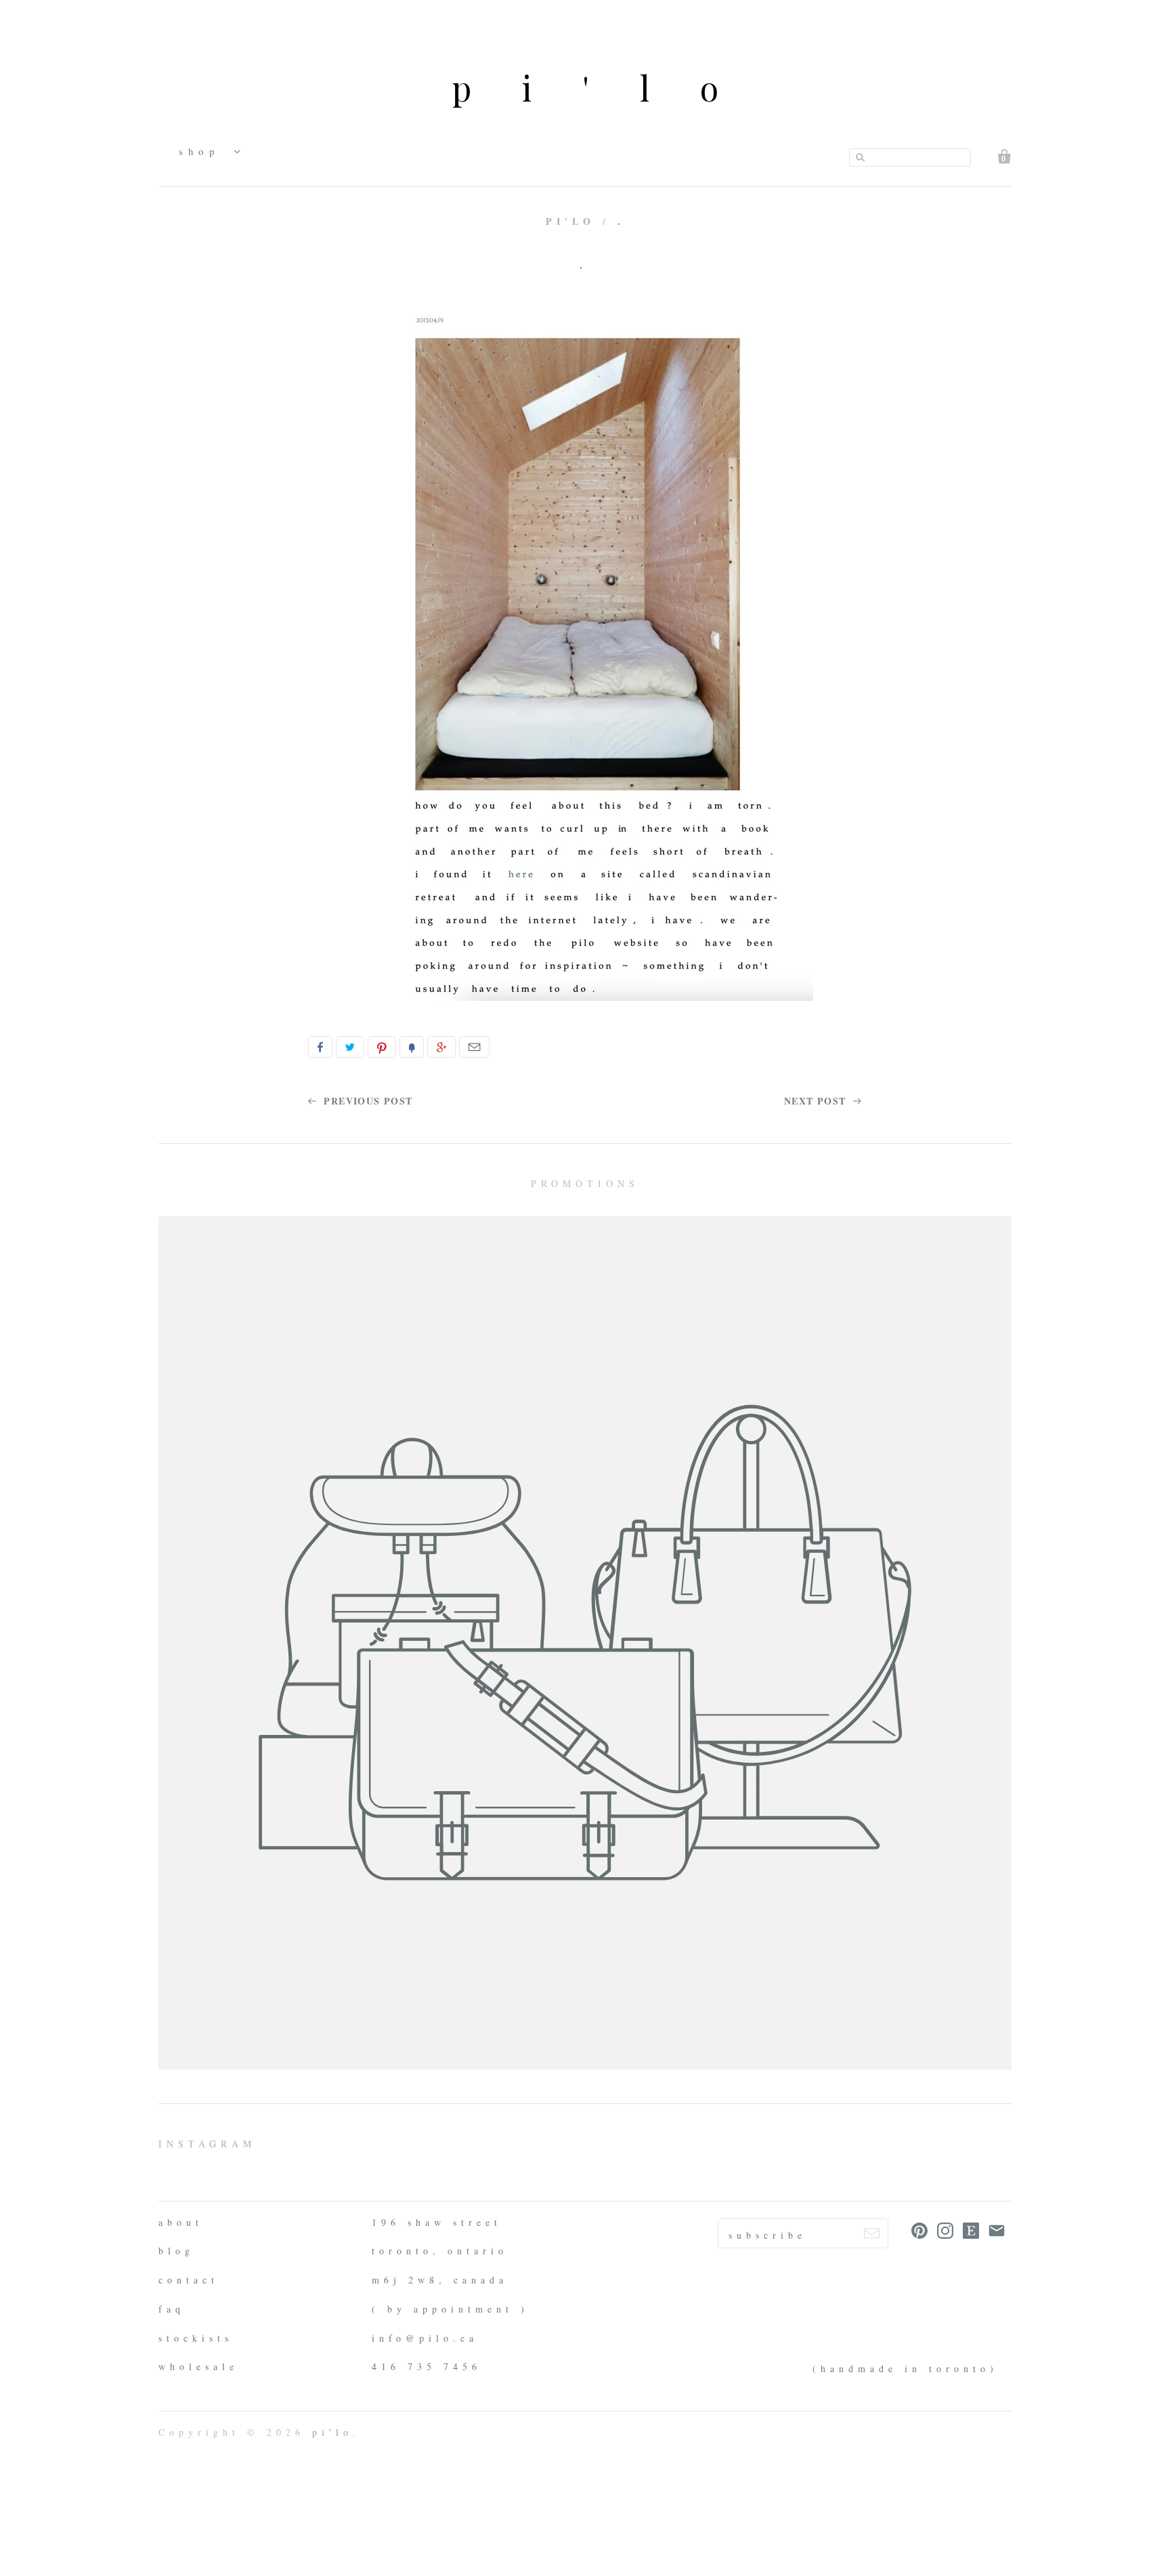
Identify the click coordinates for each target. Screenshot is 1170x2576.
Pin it (382, 1047)
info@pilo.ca (425, 2338)
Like (320, 1047)
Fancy (412, 1047)
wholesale (198, 2366)
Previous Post (367, 1101)
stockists (196, 2338)
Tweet (350, 1047)
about (181, 2222)
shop (203, 151)
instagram (207, 2144)
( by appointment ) (450, 2309)
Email (474, 1047)
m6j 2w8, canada (440, 2280)
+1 (441, 1047)
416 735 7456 (427, 2366)
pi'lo (610, 88)
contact (189, 2280)
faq (172, 2309)
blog (176, 2251)
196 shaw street (437, 2222)
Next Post (817, 1101)
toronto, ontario (440, 2251)
